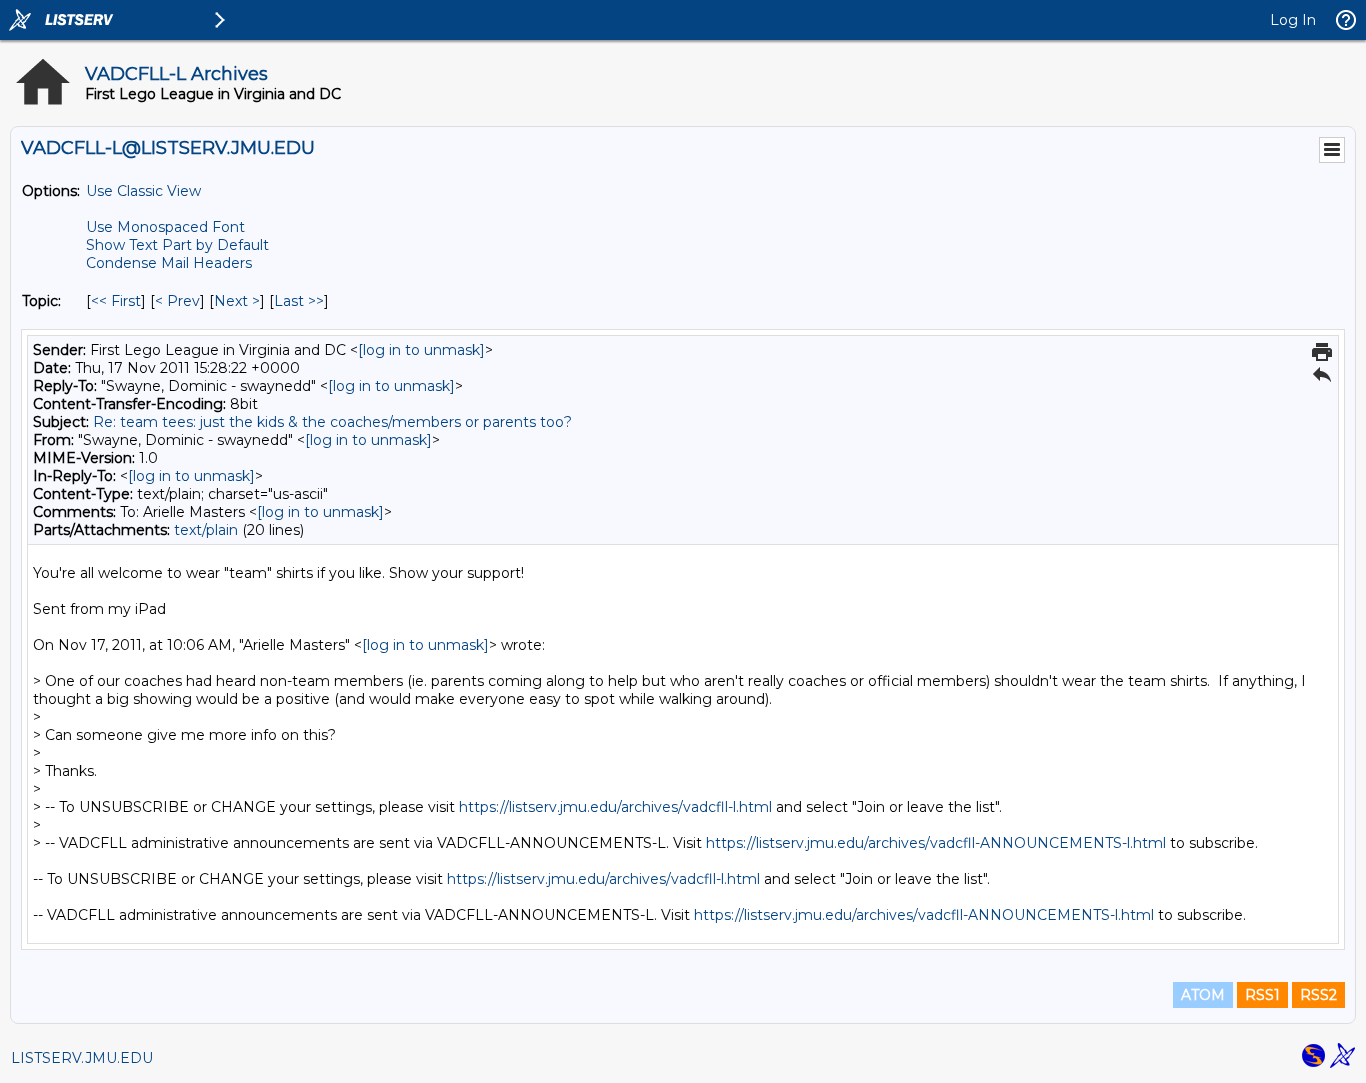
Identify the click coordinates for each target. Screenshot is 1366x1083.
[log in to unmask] (421, 350)
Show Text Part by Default (177, 245)
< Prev (177, 301)
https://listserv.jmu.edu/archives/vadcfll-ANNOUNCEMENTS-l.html (936, 843)
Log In (1293, 20)
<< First (116, 301)
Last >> (299, 301)
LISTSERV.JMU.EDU (82, 1058)
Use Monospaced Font (165, 227)
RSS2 (1318, 995)
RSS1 (1262, 995)
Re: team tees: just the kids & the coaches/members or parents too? (332, 422)
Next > (237, 301)
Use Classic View (143, 191)
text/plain (206, 530)
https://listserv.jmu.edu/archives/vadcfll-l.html (615, 807)
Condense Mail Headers (169, 263)
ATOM (1203, 995)
